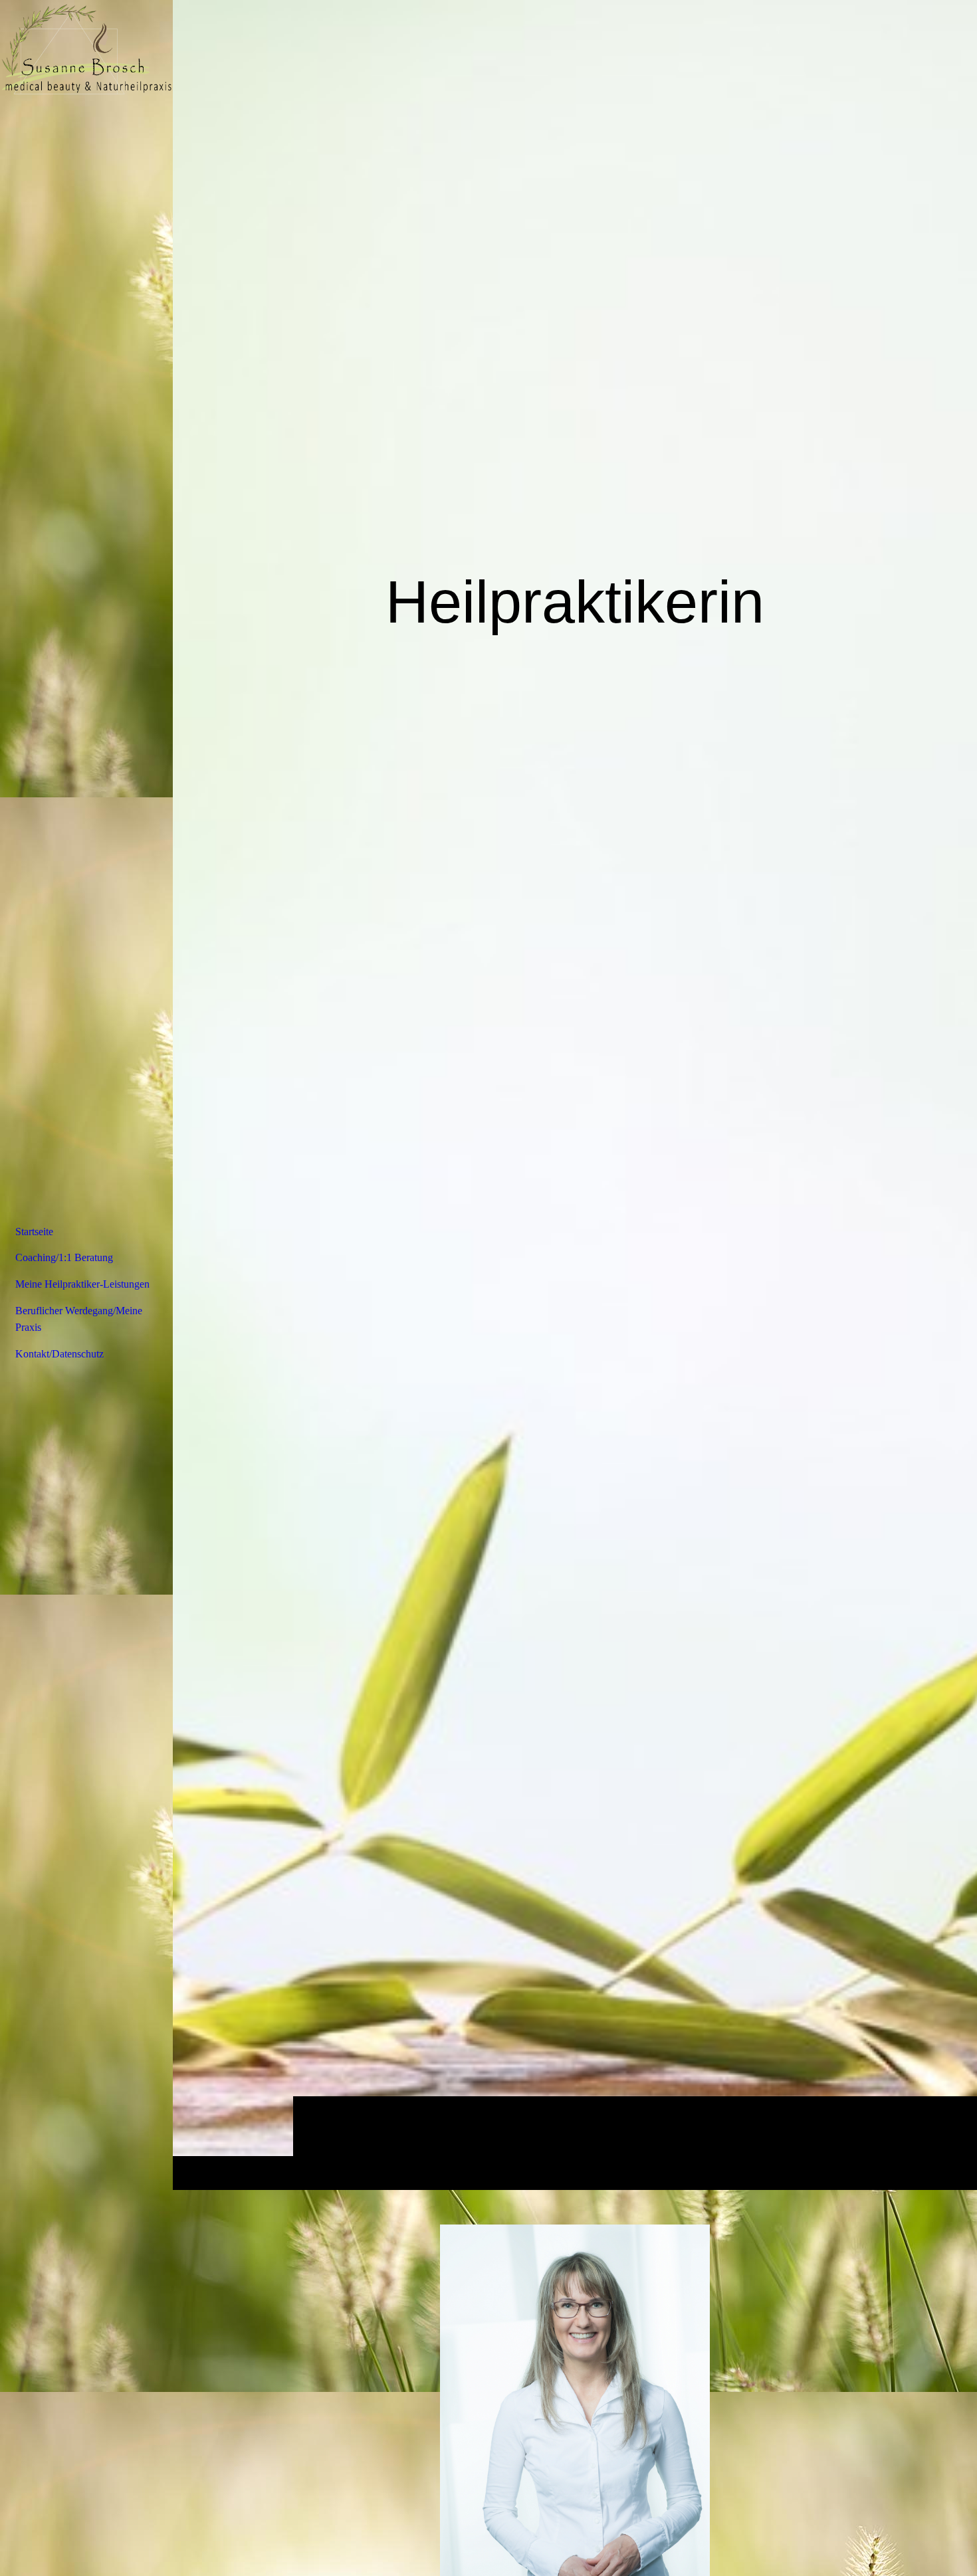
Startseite (34, 1232)
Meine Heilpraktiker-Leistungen (82, 1284)
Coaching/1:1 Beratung (64, 1257)
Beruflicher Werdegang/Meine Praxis (79, 1319)
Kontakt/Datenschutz (59, 1354)
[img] (575, 1095)
